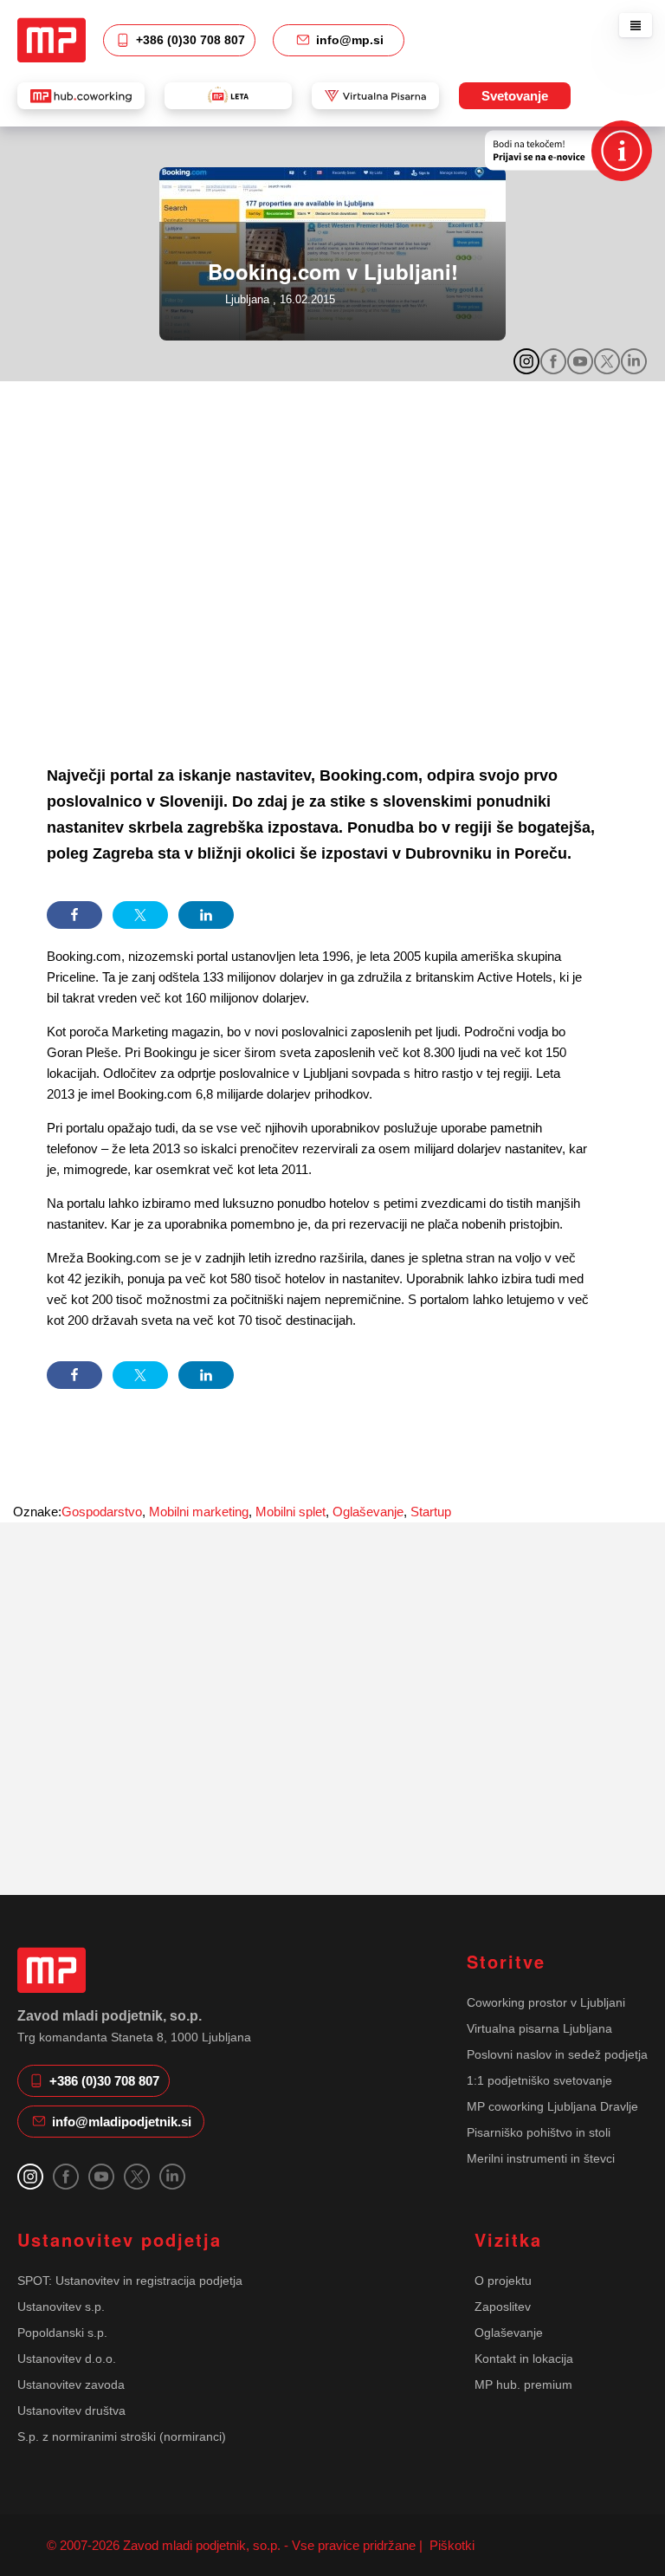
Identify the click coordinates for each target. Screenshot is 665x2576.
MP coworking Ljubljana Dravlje (552, 2106)
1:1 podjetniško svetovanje (539, 2080)
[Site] (52, 40)
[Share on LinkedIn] (206, 915)
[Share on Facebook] (74, 915)
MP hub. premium (523, 2385)
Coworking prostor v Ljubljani (546, 2002)
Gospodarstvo (102, 1512)
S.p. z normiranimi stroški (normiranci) (122, 2436)
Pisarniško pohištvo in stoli (539, 2132)
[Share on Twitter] (140, 915)
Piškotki (450, 2545)
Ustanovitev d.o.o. (67, 2359)
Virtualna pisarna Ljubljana (539, 2028)
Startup (431, 1512)
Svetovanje (515, 96)
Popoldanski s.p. (62, 2333)
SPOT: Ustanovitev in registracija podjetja (130, 2281)
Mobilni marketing (199, 1512)
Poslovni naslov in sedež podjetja (557, 2054)
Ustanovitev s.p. (61, 2307)
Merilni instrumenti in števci (541, 2158)
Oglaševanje (368, 1512)
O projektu (503, 2281)
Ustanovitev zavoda (71, 2385)
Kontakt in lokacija (524, 2359)
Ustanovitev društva (71, 2411)
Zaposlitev (503, 2307)
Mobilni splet (291, 1512)
